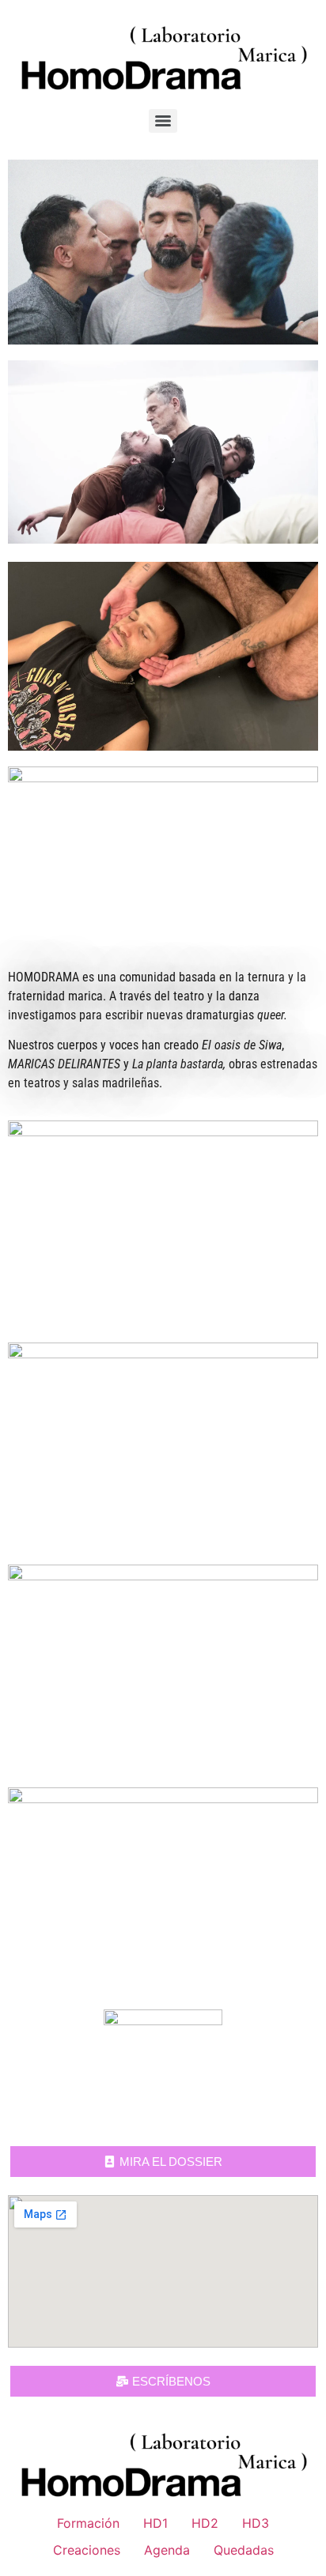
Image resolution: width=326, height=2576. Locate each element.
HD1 (155, 2523)
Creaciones (87, 2550)
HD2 (205, 2523)
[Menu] (163, 121)
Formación (88, 2523)
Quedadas (244, 2550)
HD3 (256, 2523)
